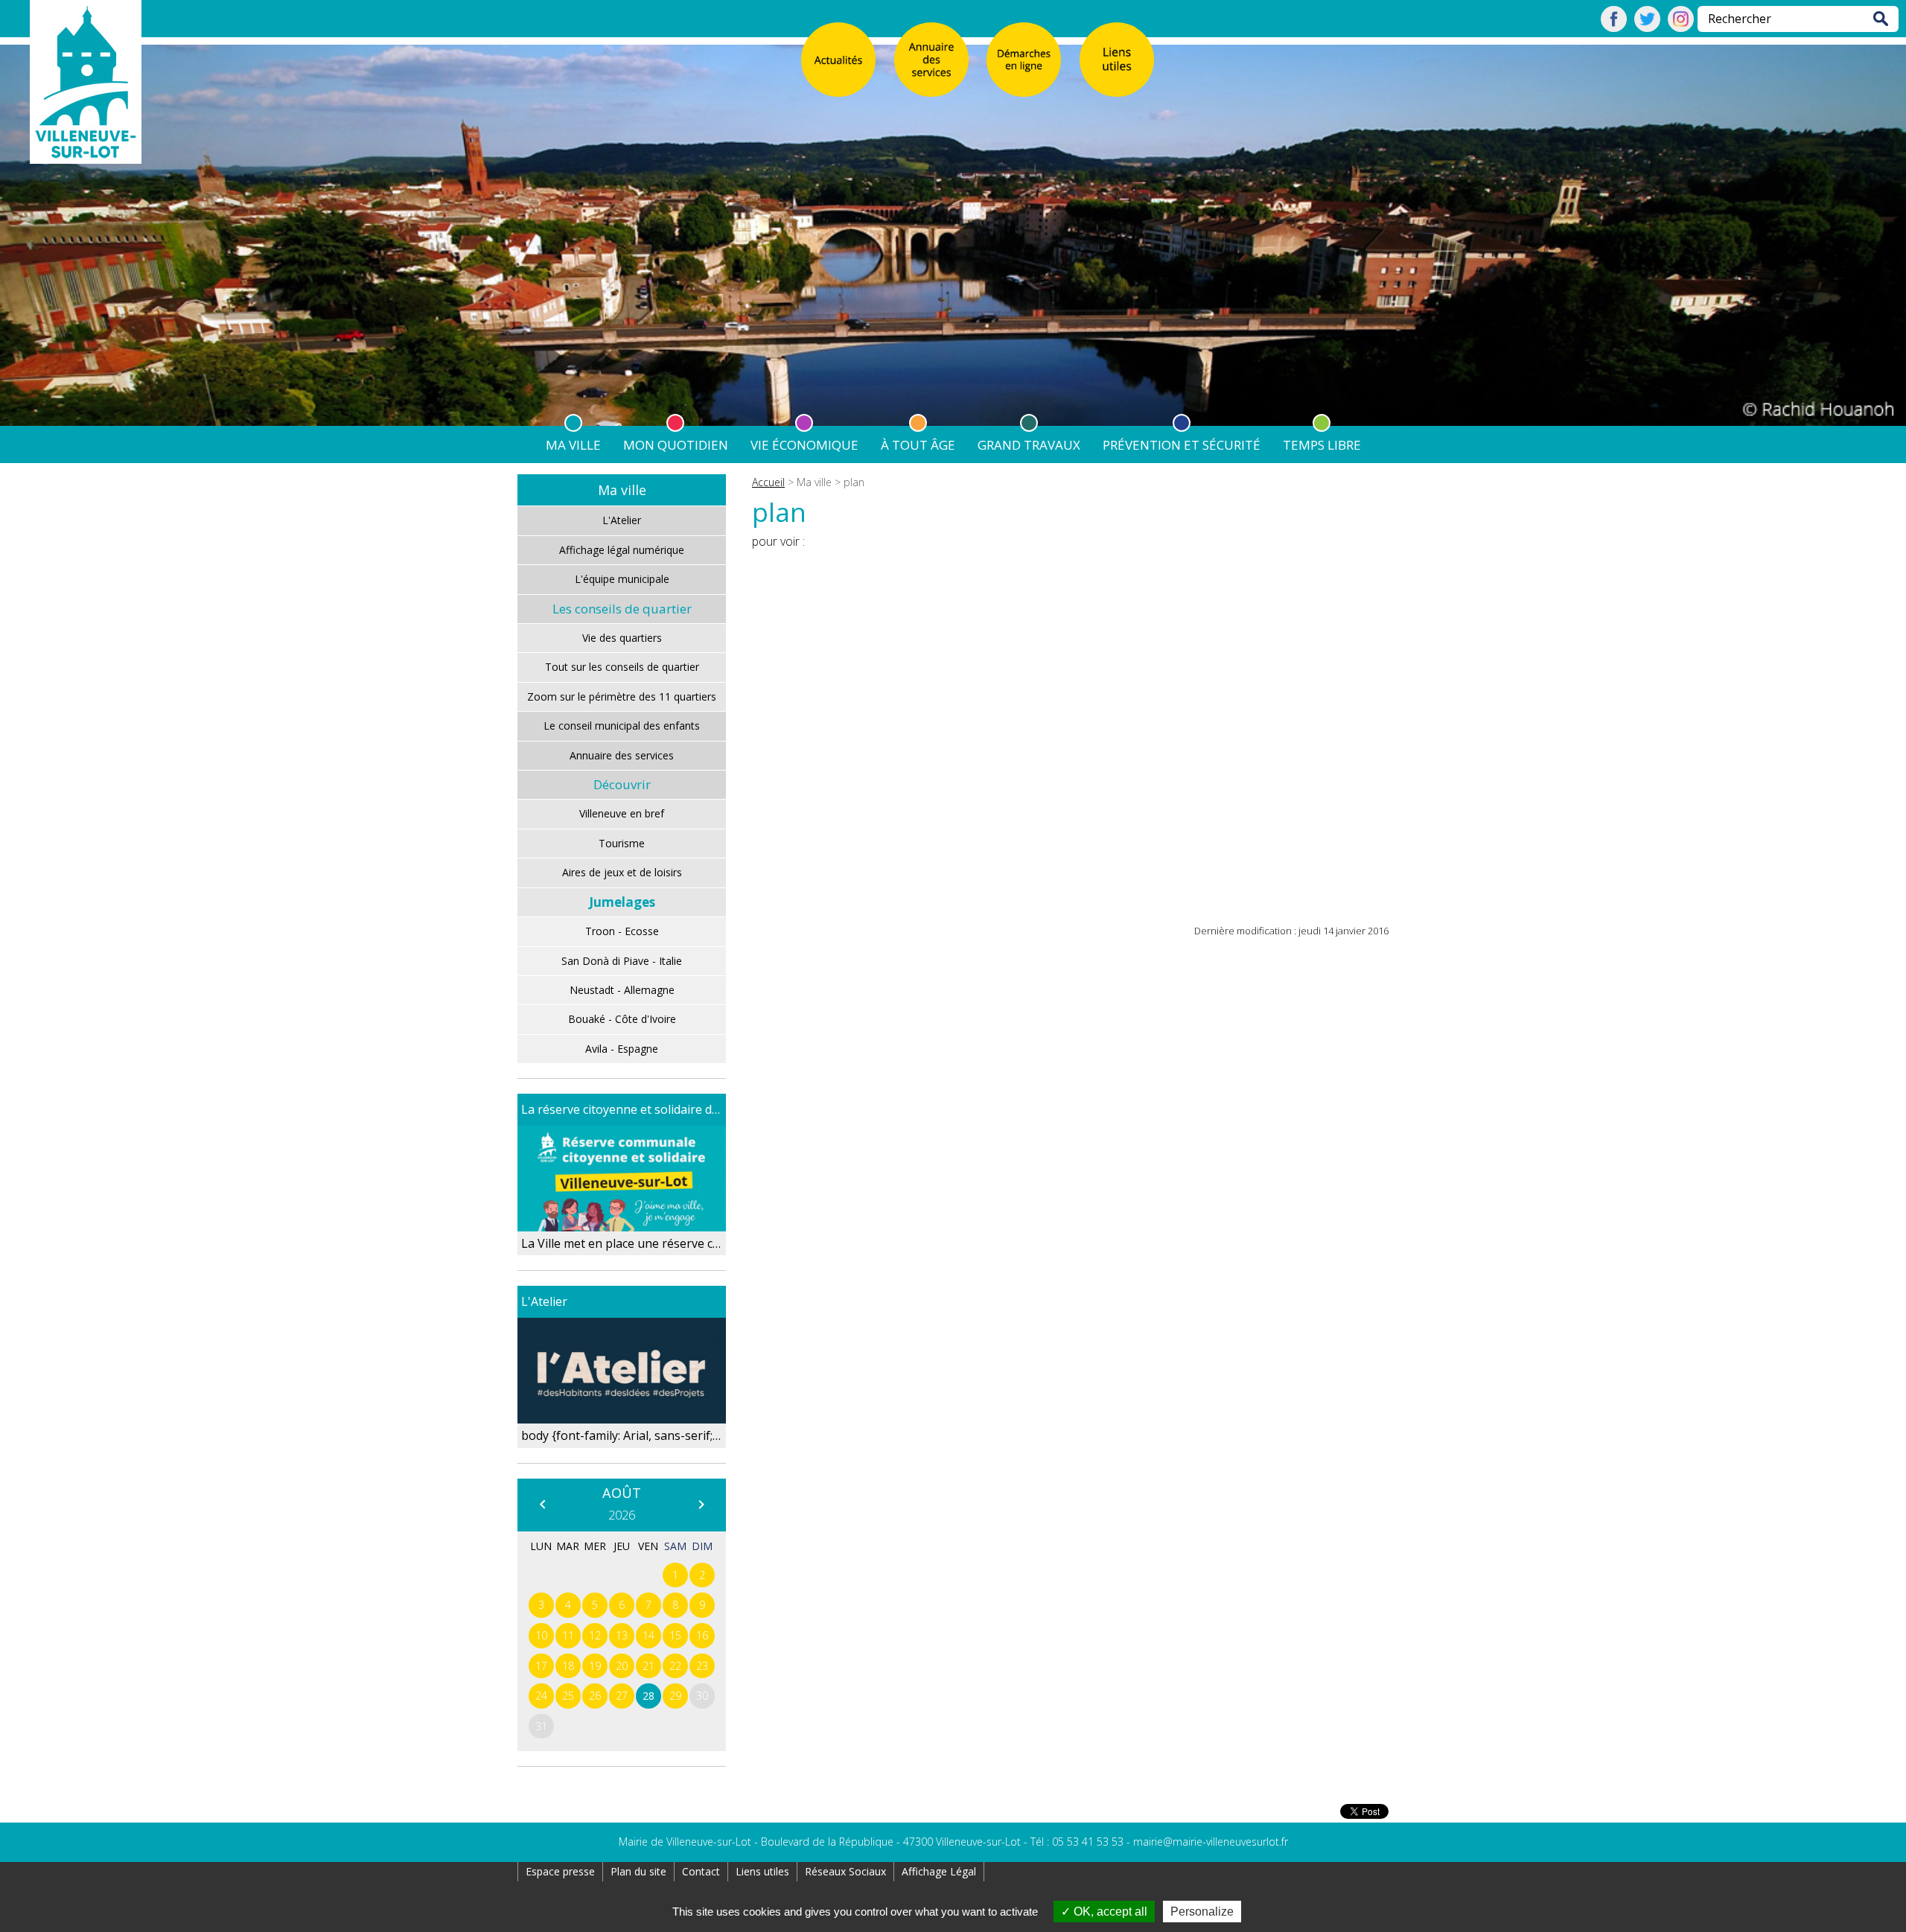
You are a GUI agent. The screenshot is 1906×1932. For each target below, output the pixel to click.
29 (675, 1696)
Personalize (1202, 1912)
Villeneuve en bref (622, 813)
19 (595, 1666)
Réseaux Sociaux (845, 1871)
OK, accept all (1109, 1912)
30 (702, 1696)
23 (702, 1666)
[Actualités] (838, 60)
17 (541, 1666)
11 (568, 1635)
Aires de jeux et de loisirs (622, 872)
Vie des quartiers (622, 638)
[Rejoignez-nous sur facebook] (1614, 28)
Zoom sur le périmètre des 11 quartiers (622, 696)
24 (541, 1696)
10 (541, 1635)
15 (675, 1635)
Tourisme (622, 843)
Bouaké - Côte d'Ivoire (622, 1019)
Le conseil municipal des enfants (622, 726)
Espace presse (560, 1871)
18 (568, 1666)
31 (541, 1726)
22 (675, 1666)
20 (622, 1666)
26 (595, 1696)
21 (648, 1666)
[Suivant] (701, 1504)
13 (622, 1635)
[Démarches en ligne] (1024, 60)
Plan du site (638, 1871)
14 (648, 1635)
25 (568, 1696)
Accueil (768, 482)
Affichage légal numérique (622, 550)
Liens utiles (762, 1871)
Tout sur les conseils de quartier (622, 667)
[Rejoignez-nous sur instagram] (1681, 28)
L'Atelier (622, 520)
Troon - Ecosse (622, 931)
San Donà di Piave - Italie (622, 961)
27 (622, 1696)
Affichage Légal (939, 1871)
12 (595, 1635)
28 (648, 1696)
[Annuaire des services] (931, 60)
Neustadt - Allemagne (622, 990)
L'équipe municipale (622, 579)
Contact (701, 1871)
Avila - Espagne (622, 1049)
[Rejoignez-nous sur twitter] (1647, 28)
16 (702, 1635)
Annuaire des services (622, 755)
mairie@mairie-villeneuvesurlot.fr (1211, 1842)
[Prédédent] (542, 1504)
